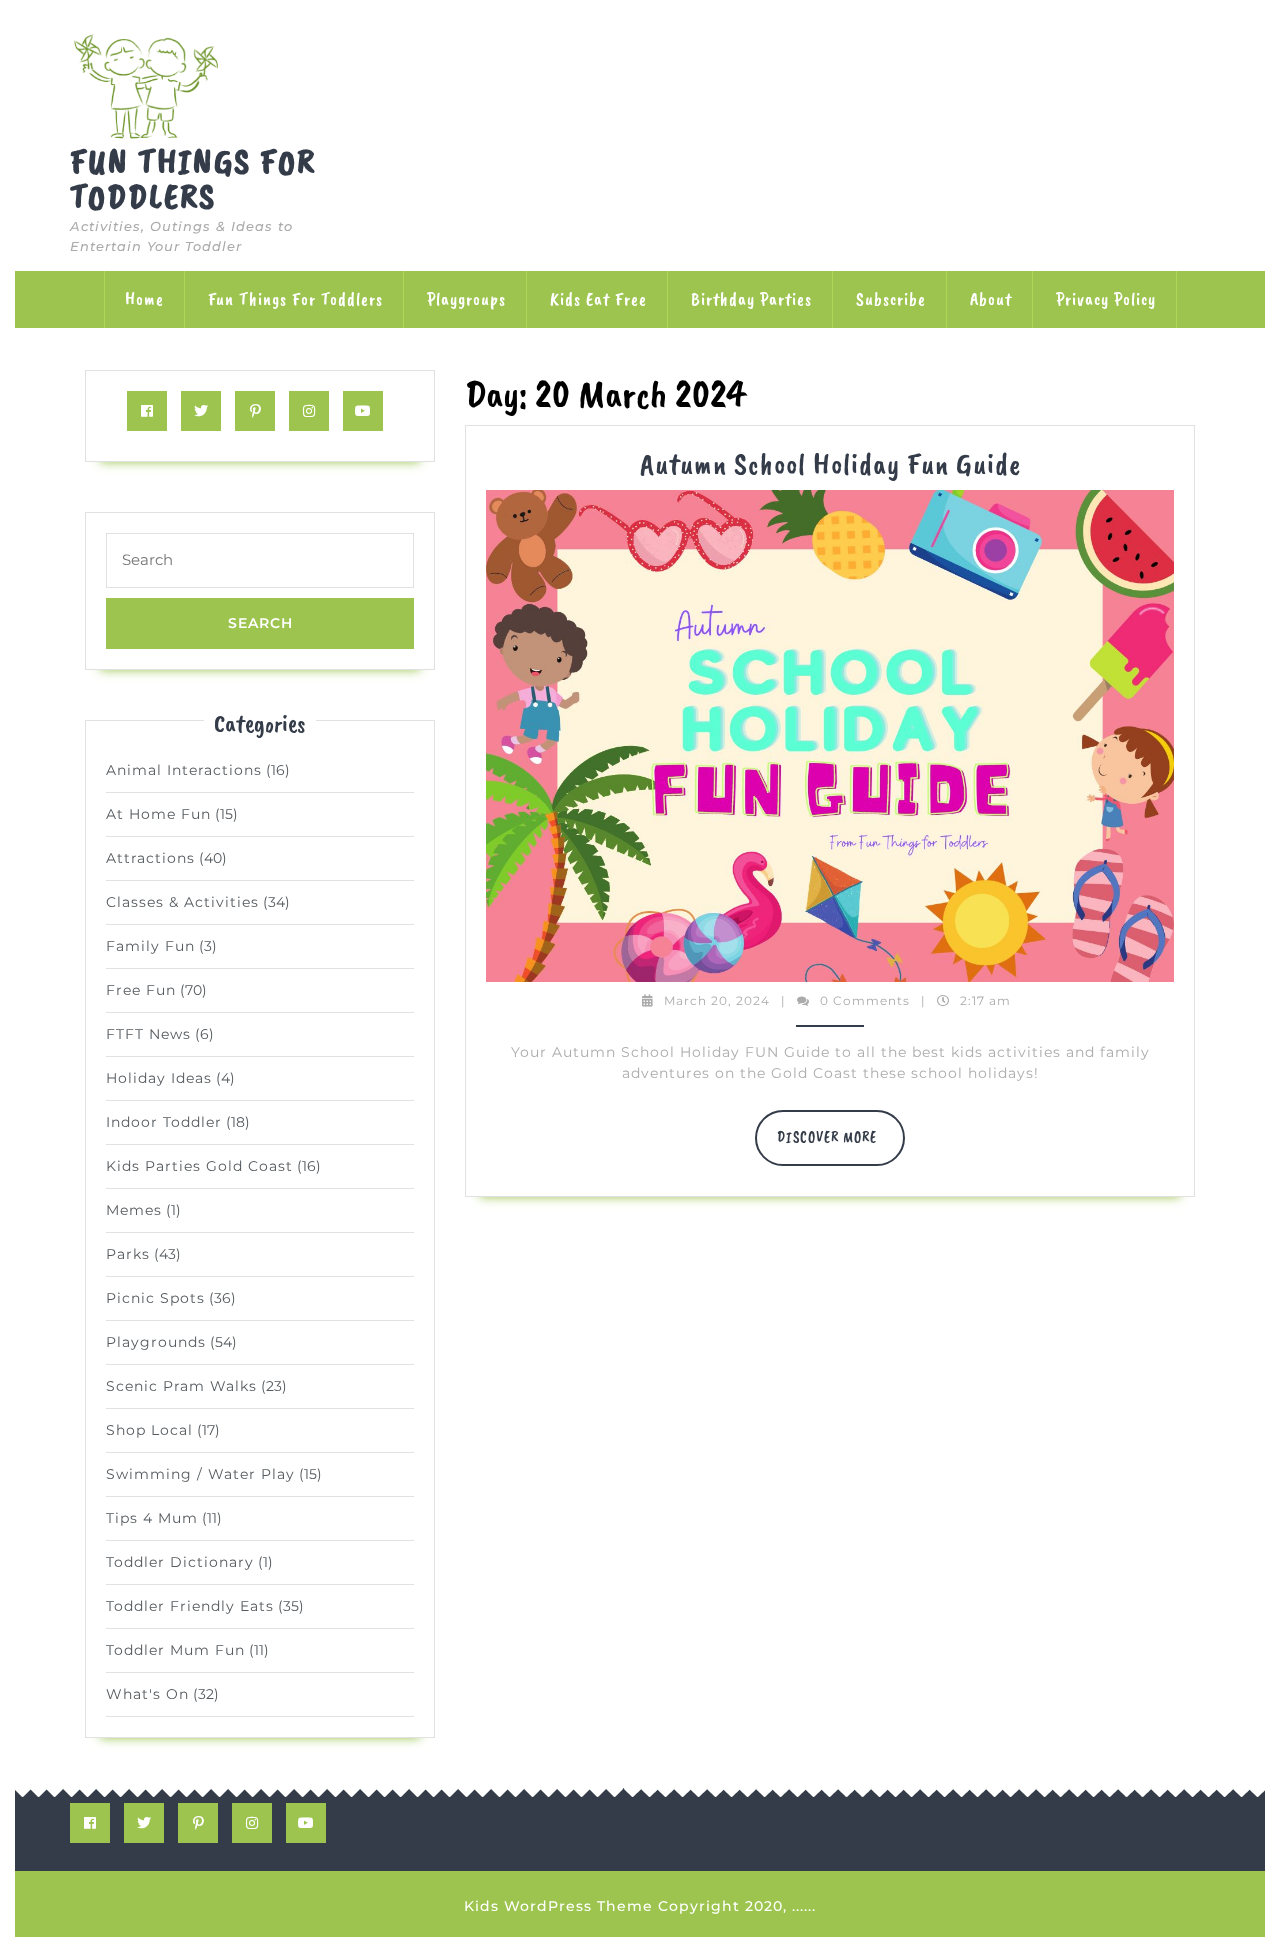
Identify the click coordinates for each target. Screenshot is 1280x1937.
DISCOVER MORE (841, 1147)
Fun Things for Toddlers (193, 179)
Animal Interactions (184, 770)
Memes (134, 1210)
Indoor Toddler (164, 1122)
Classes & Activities (182, 902)
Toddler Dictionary (180, 1562)
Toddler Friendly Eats (190, 1606)
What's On (147, 1694)
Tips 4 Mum (152, 1518)
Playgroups (466, 299)
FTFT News (148, 1034)
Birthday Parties (751, 299)
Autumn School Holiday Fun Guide (830, 464)
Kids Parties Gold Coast (199, 1166)
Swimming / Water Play (200, 1474)
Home (144, 299)
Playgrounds (156, 1342)
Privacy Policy (1106, 299)
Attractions (150, 858)
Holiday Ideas (159, 1078)
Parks (128, 1254)
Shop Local (149, 1430)
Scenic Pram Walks (181, 1386)
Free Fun (141, 990)
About (991, 299)
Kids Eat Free (598, 299)
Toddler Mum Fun (175, 1650)
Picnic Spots (155, 1298)
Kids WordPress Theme (558, 1906)
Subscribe (891, 299)
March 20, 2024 (717, 1000)
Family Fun (150, 946)
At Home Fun (158, 814)
